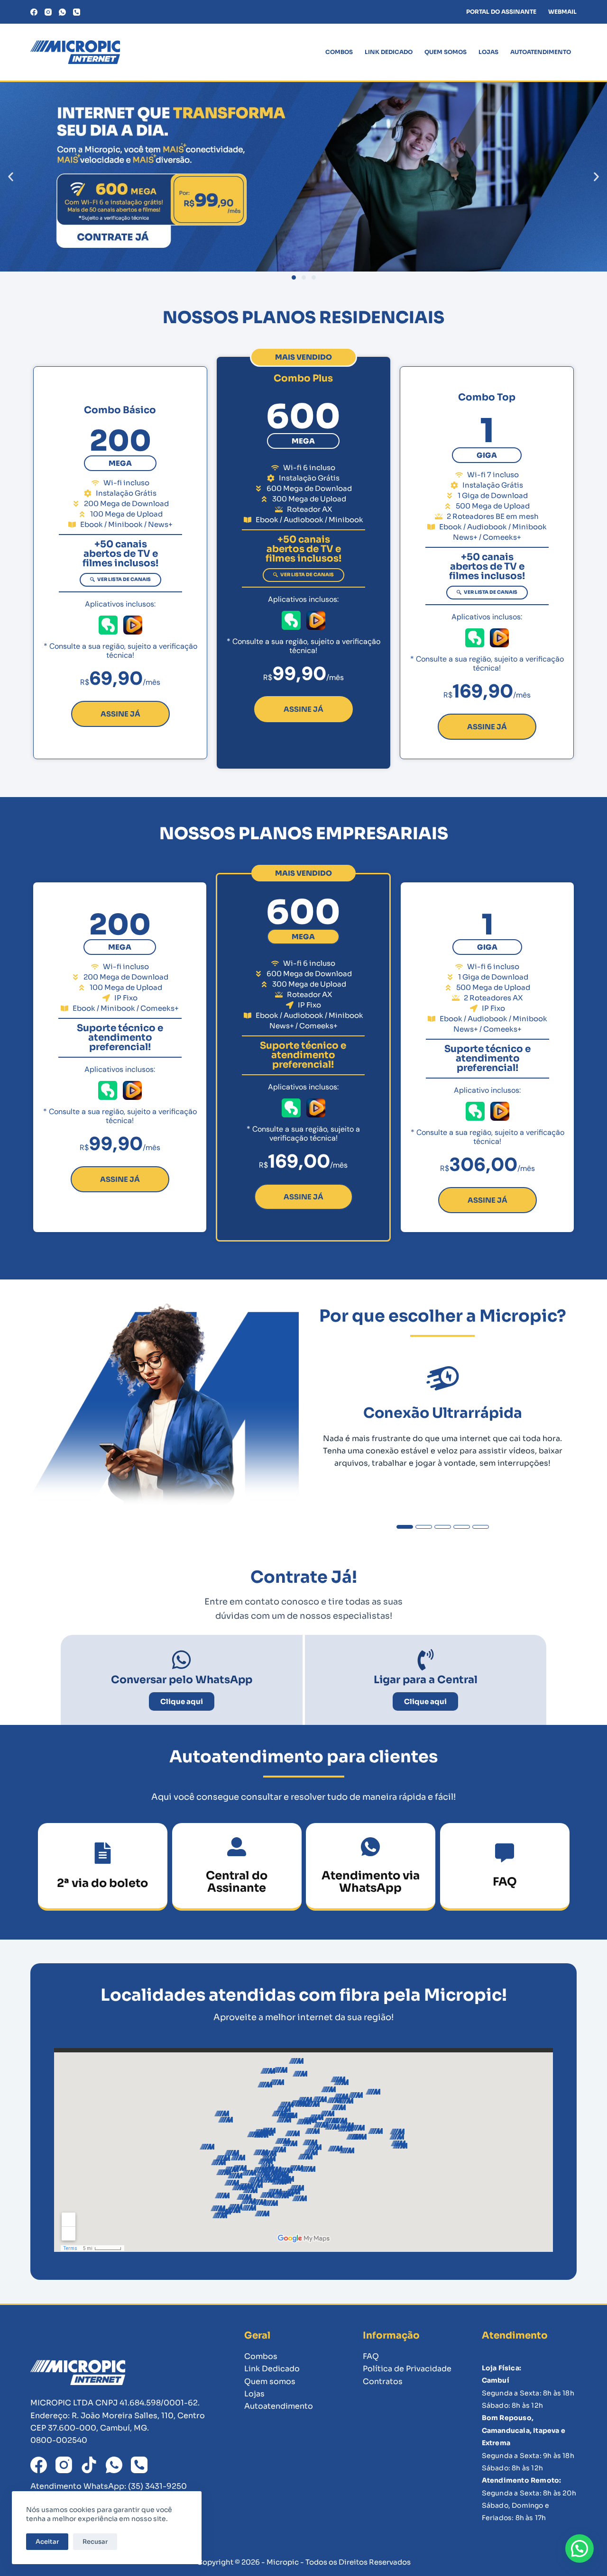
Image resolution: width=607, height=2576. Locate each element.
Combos (339, 52)
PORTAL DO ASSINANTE (501, 12)
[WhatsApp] (62, 12)
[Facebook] (34, 12)
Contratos (383, 2381)
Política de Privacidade (407, 2369)
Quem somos (446, 52)
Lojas (488, 52)
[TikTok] (89, 2465)
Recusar (95, 2542)
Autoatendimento (541, 52)
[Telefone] (77, 12)
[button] (11, 177)
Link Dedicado (389, 52)
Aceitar (47, 2542)
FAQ (371, 2356)
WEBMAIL (562, 12)
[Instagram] (48, 12)
